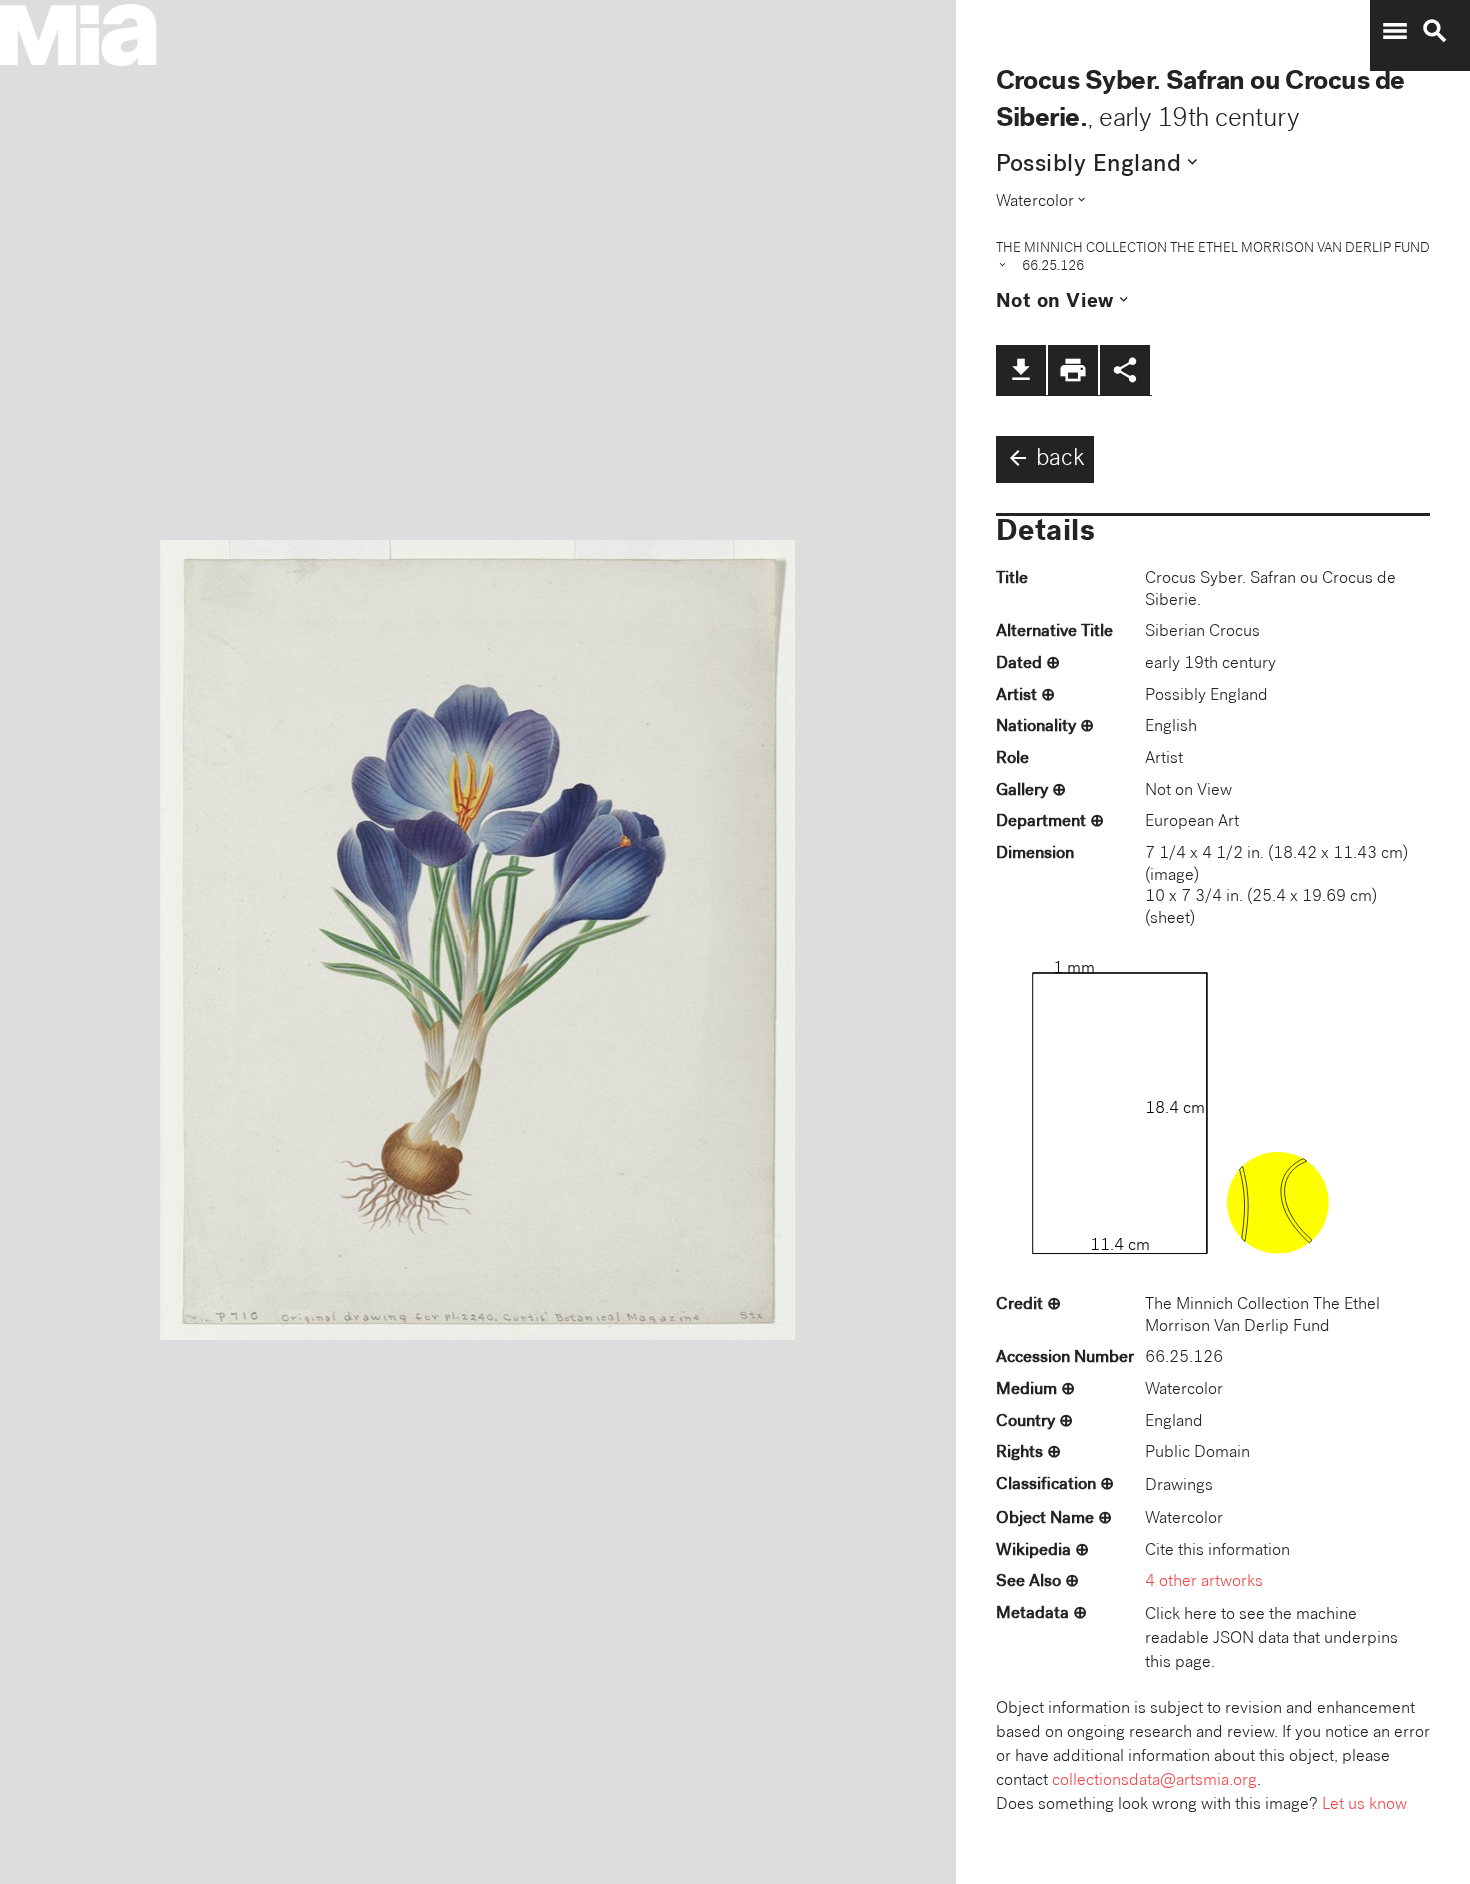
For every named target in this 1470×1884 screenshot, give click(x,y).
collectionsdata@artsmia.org (1154, 1781)
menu (1395, 31)
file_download (1021, 370)
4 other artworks (1204, 1582)
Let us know (1364, 1805)
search (1435, 31)
